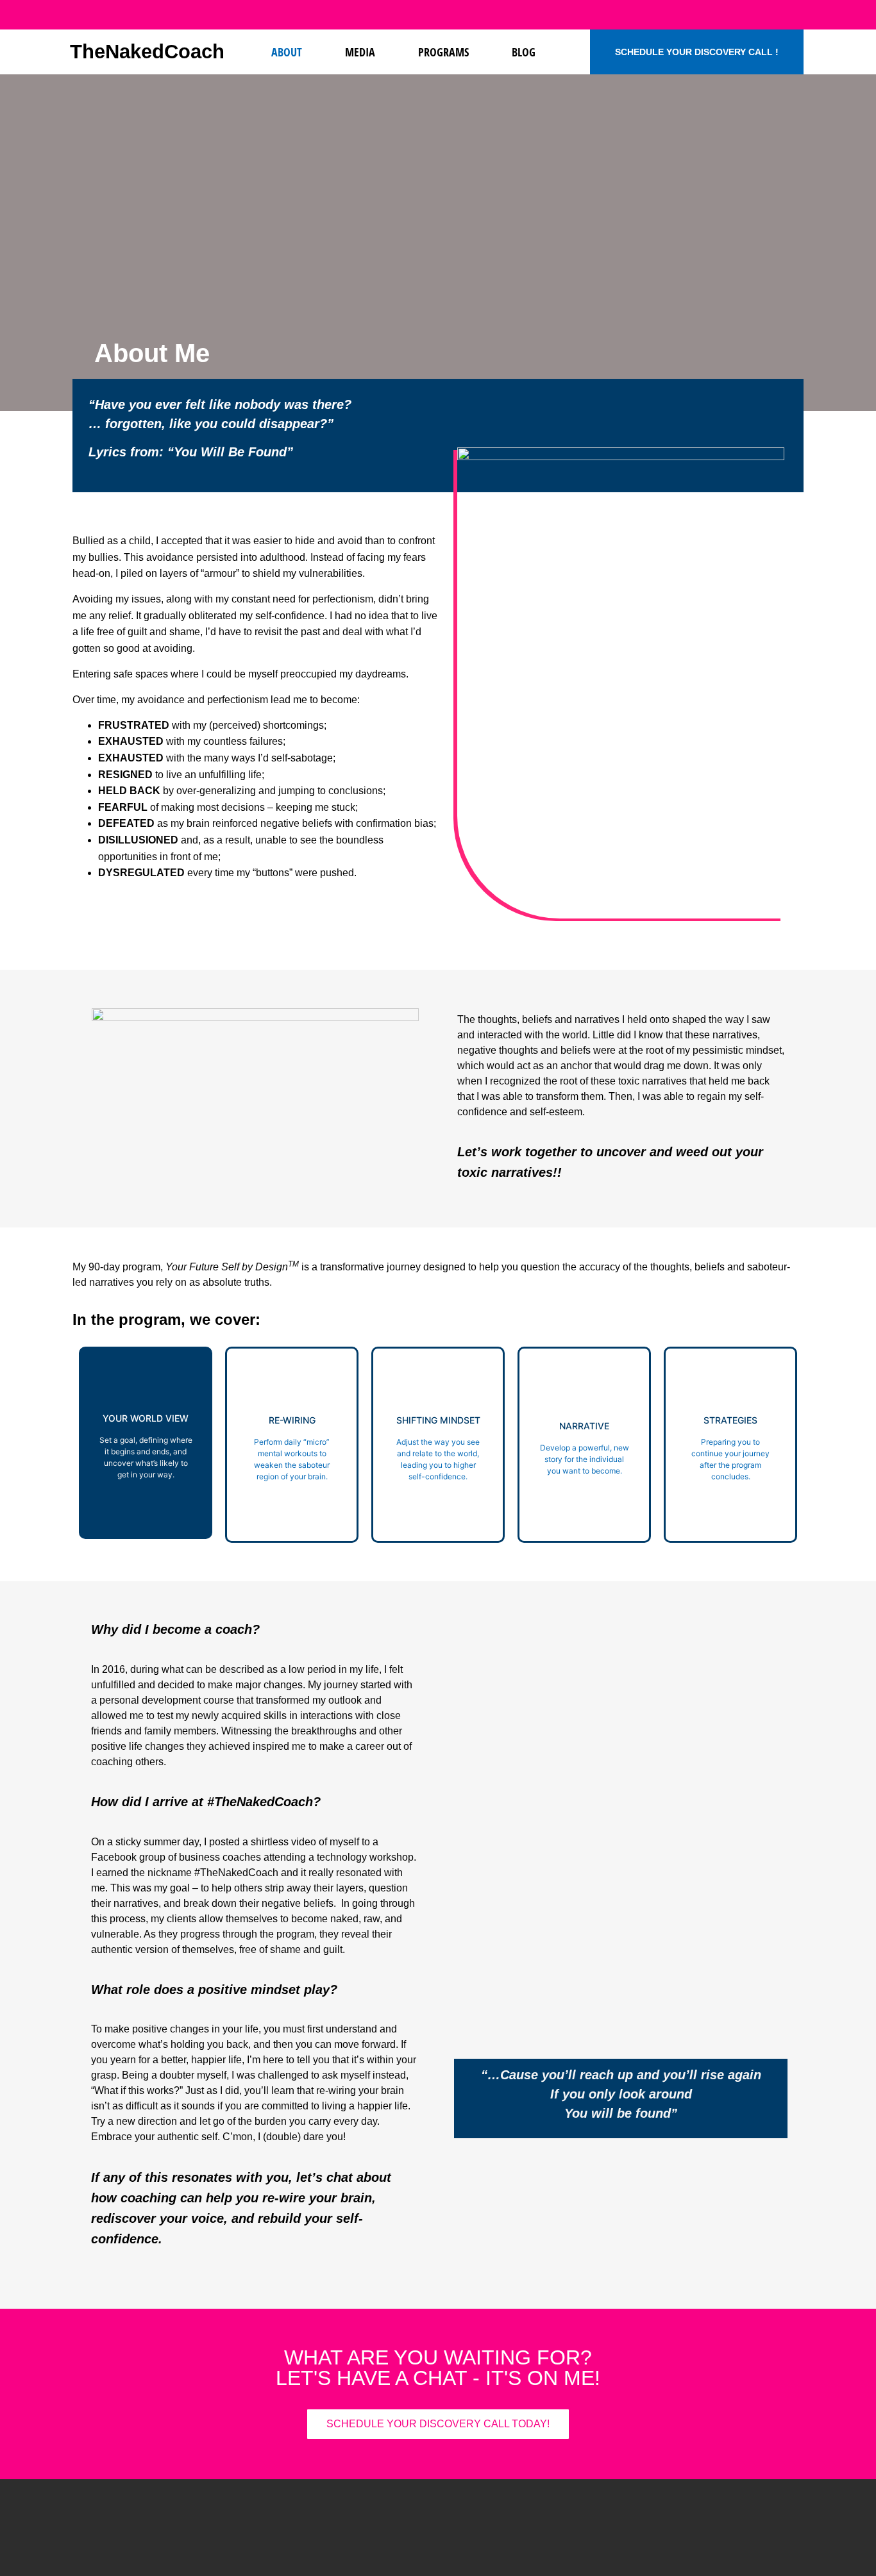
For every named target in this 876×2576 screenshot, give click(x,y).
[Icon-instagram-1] (739, 15)
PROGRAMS (443, 52)
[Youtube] (713, 15)
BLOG (524, 52)
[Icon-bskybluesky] (766, 15)
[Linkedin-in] (687, 15)
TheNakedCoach (147, 52)
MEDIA (360, 52)
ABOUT (287, 52)
